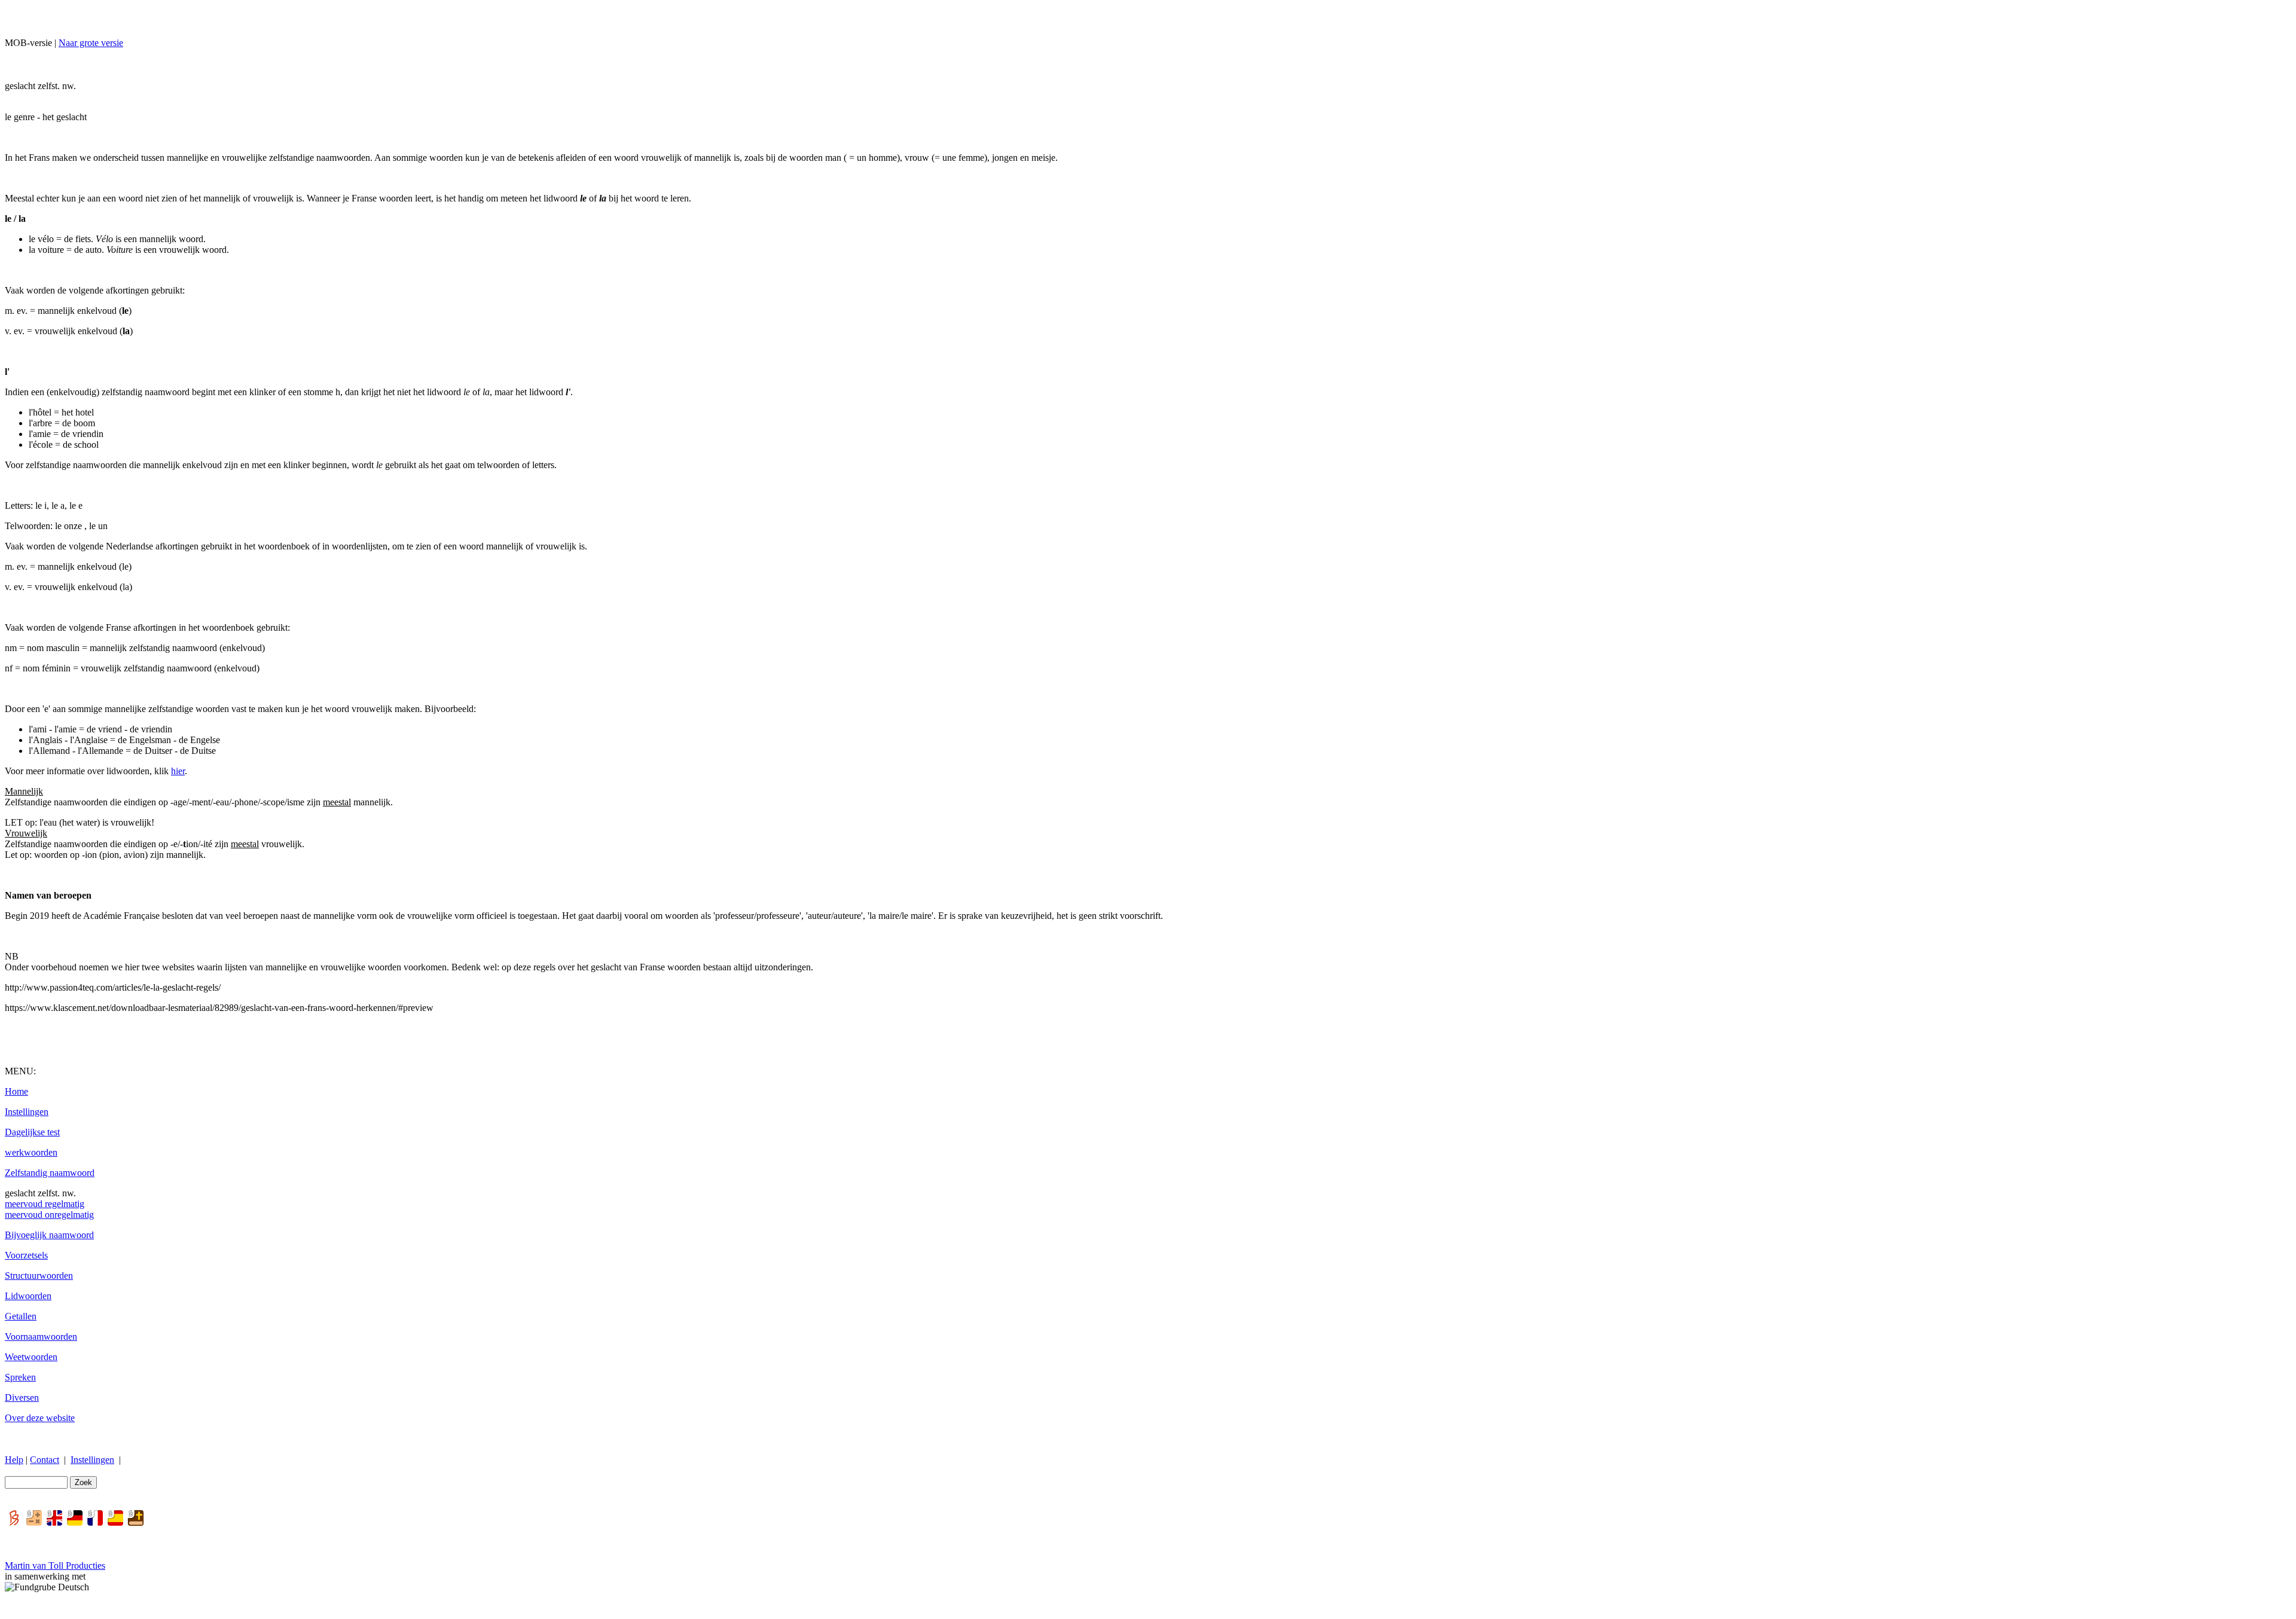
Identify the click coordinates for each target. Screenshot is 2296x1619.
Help (14, 1460)
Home (16, 1091)
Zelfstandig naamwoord (50, 1173)
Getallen (21, 1316)
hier (178, 771)
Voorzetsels (26, 1255)
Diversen (22, 1397)
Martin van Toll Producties (55, 1565)
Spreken (20, 1377)
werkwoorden (31, 1152)
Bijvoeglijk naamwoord (49, 1235)
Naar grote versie (91, 43)
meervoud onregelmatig (49, 1215)
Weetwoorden (31, 1357)
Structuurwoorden (39, 1276)
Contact (45, 1460)
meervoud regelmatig (45, 1204)
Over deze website (40, 1418)
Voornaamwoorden (41, 1337)
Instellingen (27, 1112)
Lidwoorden (28, 1296)
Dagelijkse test (32, 1132)
